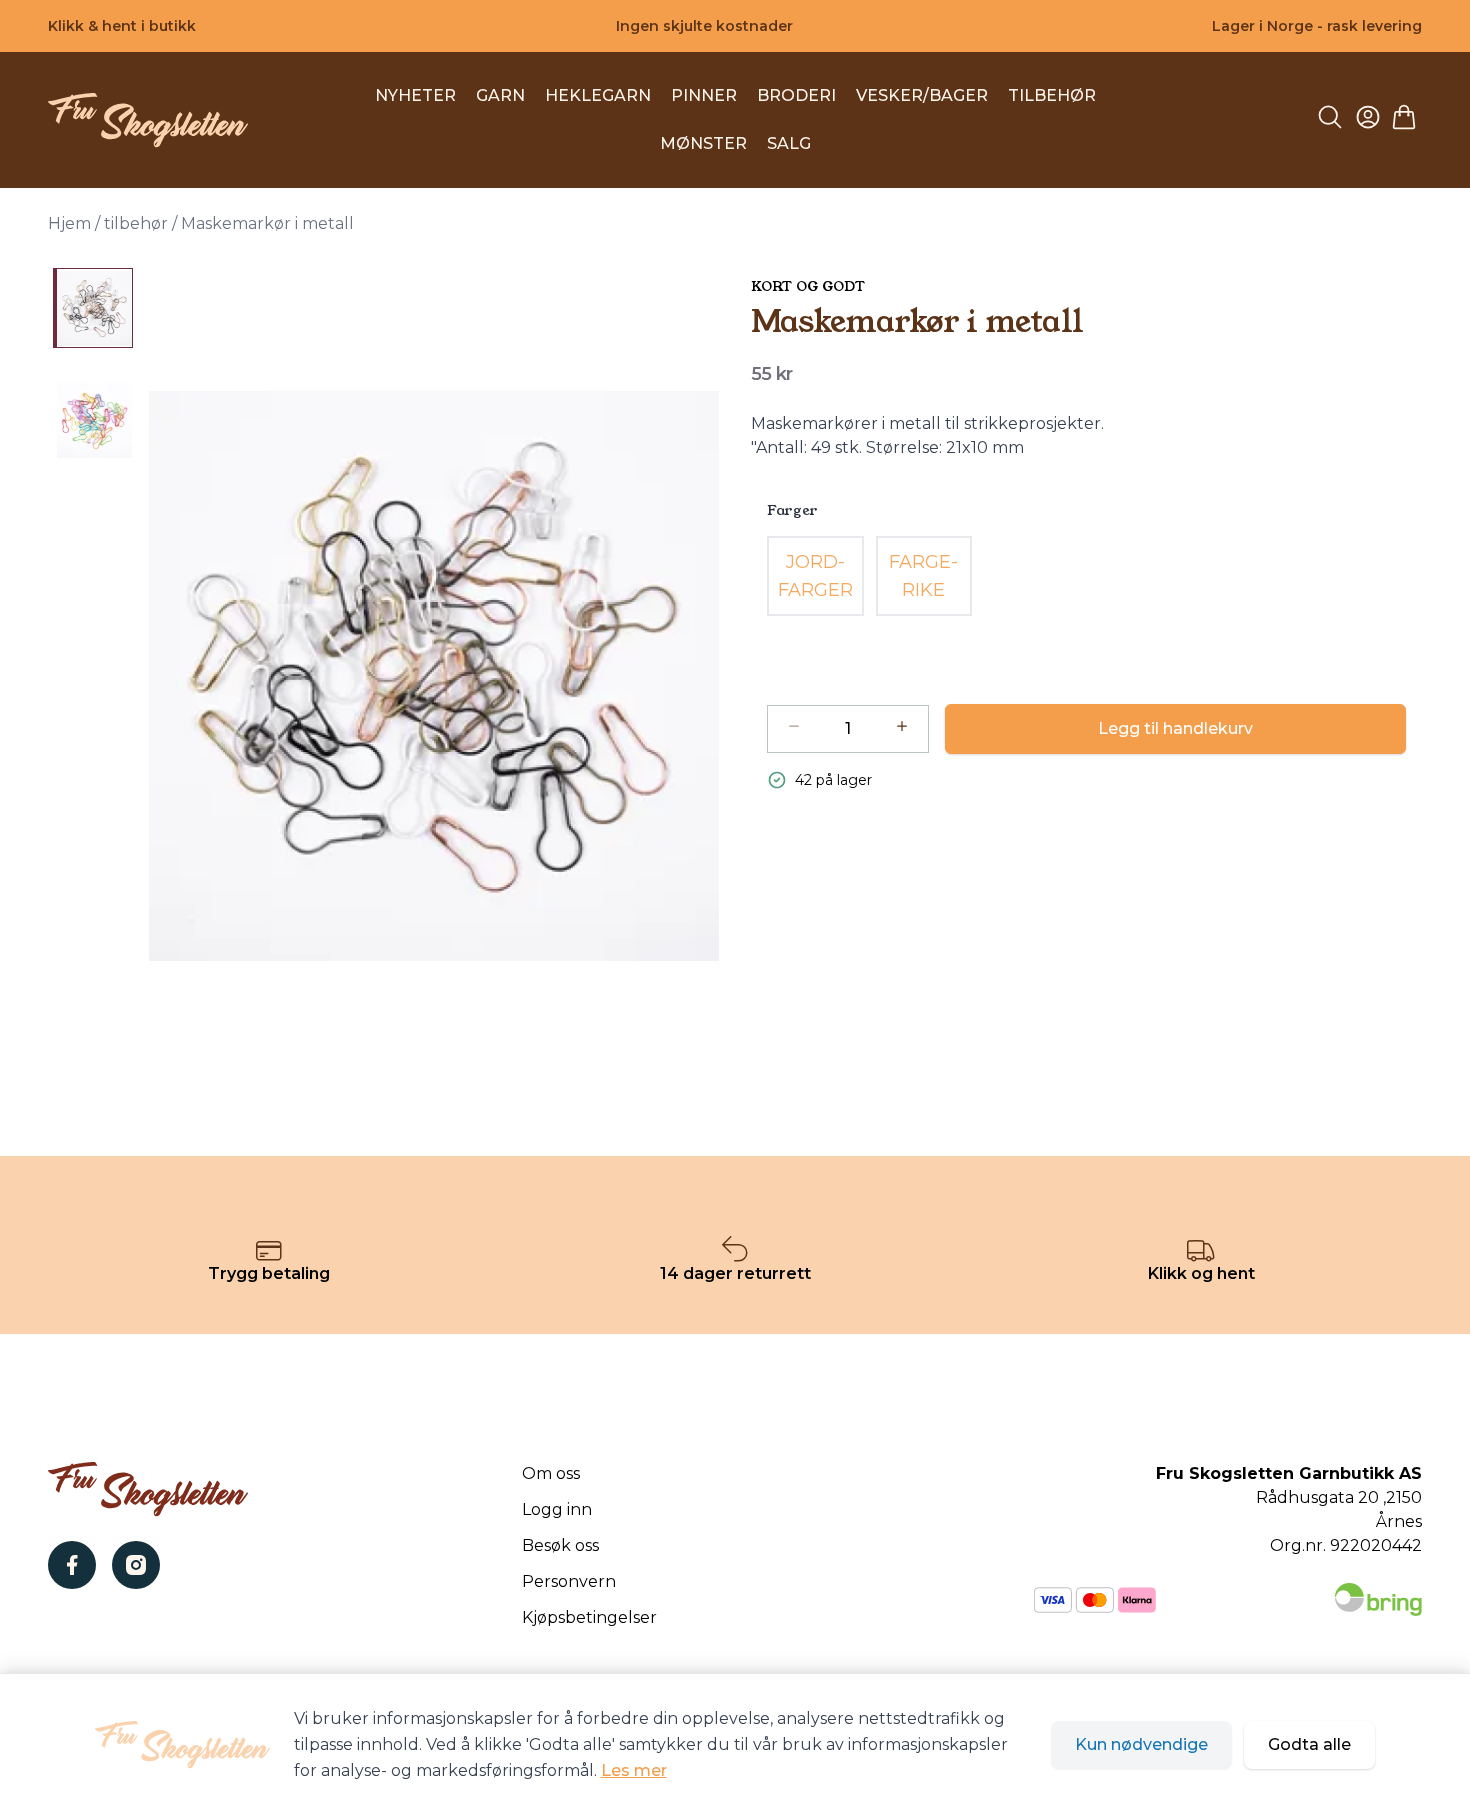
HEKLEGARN (598, 95)
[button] (434, 676)
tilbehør (136, 223)
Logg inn (557, 1509)
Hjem (69, 223)
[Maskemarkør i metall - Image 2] (93, 420)
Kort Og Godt (808, 286)
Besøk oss (560, 1545)
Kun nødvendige (1141, 1744)
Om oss (551, 1473)
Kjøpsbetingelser (589, 1617)
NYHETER (415, 95)
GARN (500, 95)
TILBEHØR (1052, 95)
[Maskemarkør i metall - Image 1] (93, 308)
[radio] (815, 576)
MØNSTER (703, 143)
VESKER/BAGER (922, 95)
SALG (789, 143)
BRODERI (796, 95)
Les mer (634, 1770)
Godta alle (1309, 1744)
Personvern (569, 1581)
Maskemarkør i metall (267, 223)
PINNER (704, 95)
